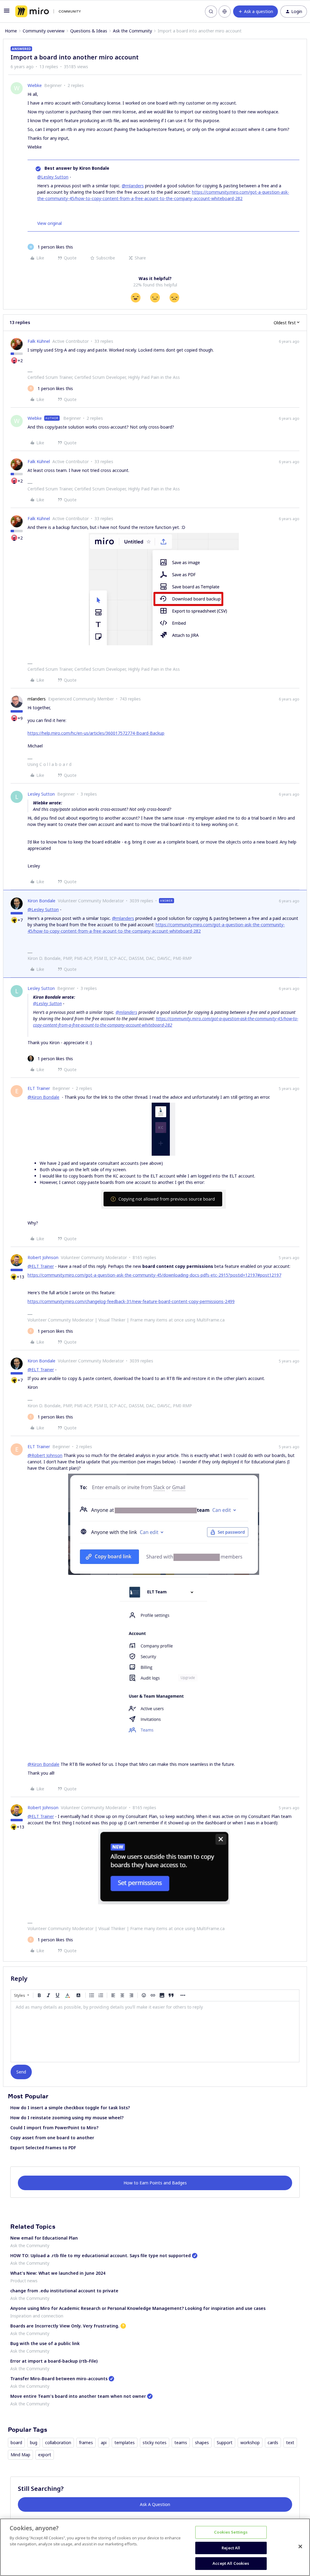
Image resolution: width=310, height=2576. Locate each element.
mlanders (37, 699)
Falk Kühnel (39, 341)
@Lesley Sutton (53, 177)
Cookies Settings (231, 2532)
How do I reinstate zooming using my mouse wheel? (67, 2118)
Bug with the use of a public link (45, 2343)
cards (273, 2442)
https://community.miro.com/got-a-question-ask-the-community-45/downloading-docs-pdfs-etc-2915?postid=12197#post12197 (154, 1275)
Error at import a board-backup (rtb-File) (54, 2361)
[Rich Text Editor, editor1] (155, 2032)
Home (11, 31)
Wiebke (35, 85)
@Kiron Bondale (43, 1097)
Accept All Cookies (231, 2563)
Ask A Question (155, 2504)
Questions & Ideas (89, 31)
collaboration (58, 2442)
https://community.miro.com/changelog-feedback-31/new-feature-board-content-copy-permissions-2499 (131, 1301)
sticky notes (155, 2442)
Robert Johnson (43, 1257)
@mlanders (133, 186)
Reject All (231, 2548)
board (16, 2442)
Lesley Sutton (41, 794)
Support (225, 2442)
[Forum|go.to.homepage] (48, 12)
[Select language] (225, 12)
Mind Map (20, 2455)
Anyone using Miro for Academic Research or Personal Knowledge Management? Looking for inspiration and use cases (138, 2308)
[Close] (300, 2547)
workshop (250, 2442)
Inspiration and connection (37, 2316)
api (104, 2442)
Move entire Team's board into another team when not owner (78, 2396)
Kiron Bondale (41, 901)
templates (125, 2442)
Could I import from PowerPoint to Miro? (54, 2128)
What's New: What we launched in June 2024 (58, 2273)
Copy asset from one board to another (52, 2138)
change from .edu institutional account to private (64, 2291)
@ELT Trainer (41, 1266)
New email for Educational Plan (44, 2238)
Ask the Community (132, 31)
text (290, 2442)
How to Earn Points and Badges (155, 2183)
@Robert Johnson (45, 1455)
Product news (24, 2281)
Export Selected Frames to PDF (43, 2148)
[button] (7, 13)
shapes (202, 2442)
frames (86, 2442)
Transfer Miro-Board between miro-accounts (59, 2379)
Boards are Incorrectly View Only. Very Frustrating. (65, 2326)
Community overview (44, 31)
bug (34, 2442)
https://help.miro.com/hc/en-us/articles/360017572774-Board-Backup (96, 733)
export (45, 2455)
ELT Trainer (39, 1088)
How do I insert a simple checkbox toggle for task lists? (70, 2108)
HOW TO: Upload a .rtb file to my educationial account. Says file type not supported (101, 2255)
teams (181, 2442)
